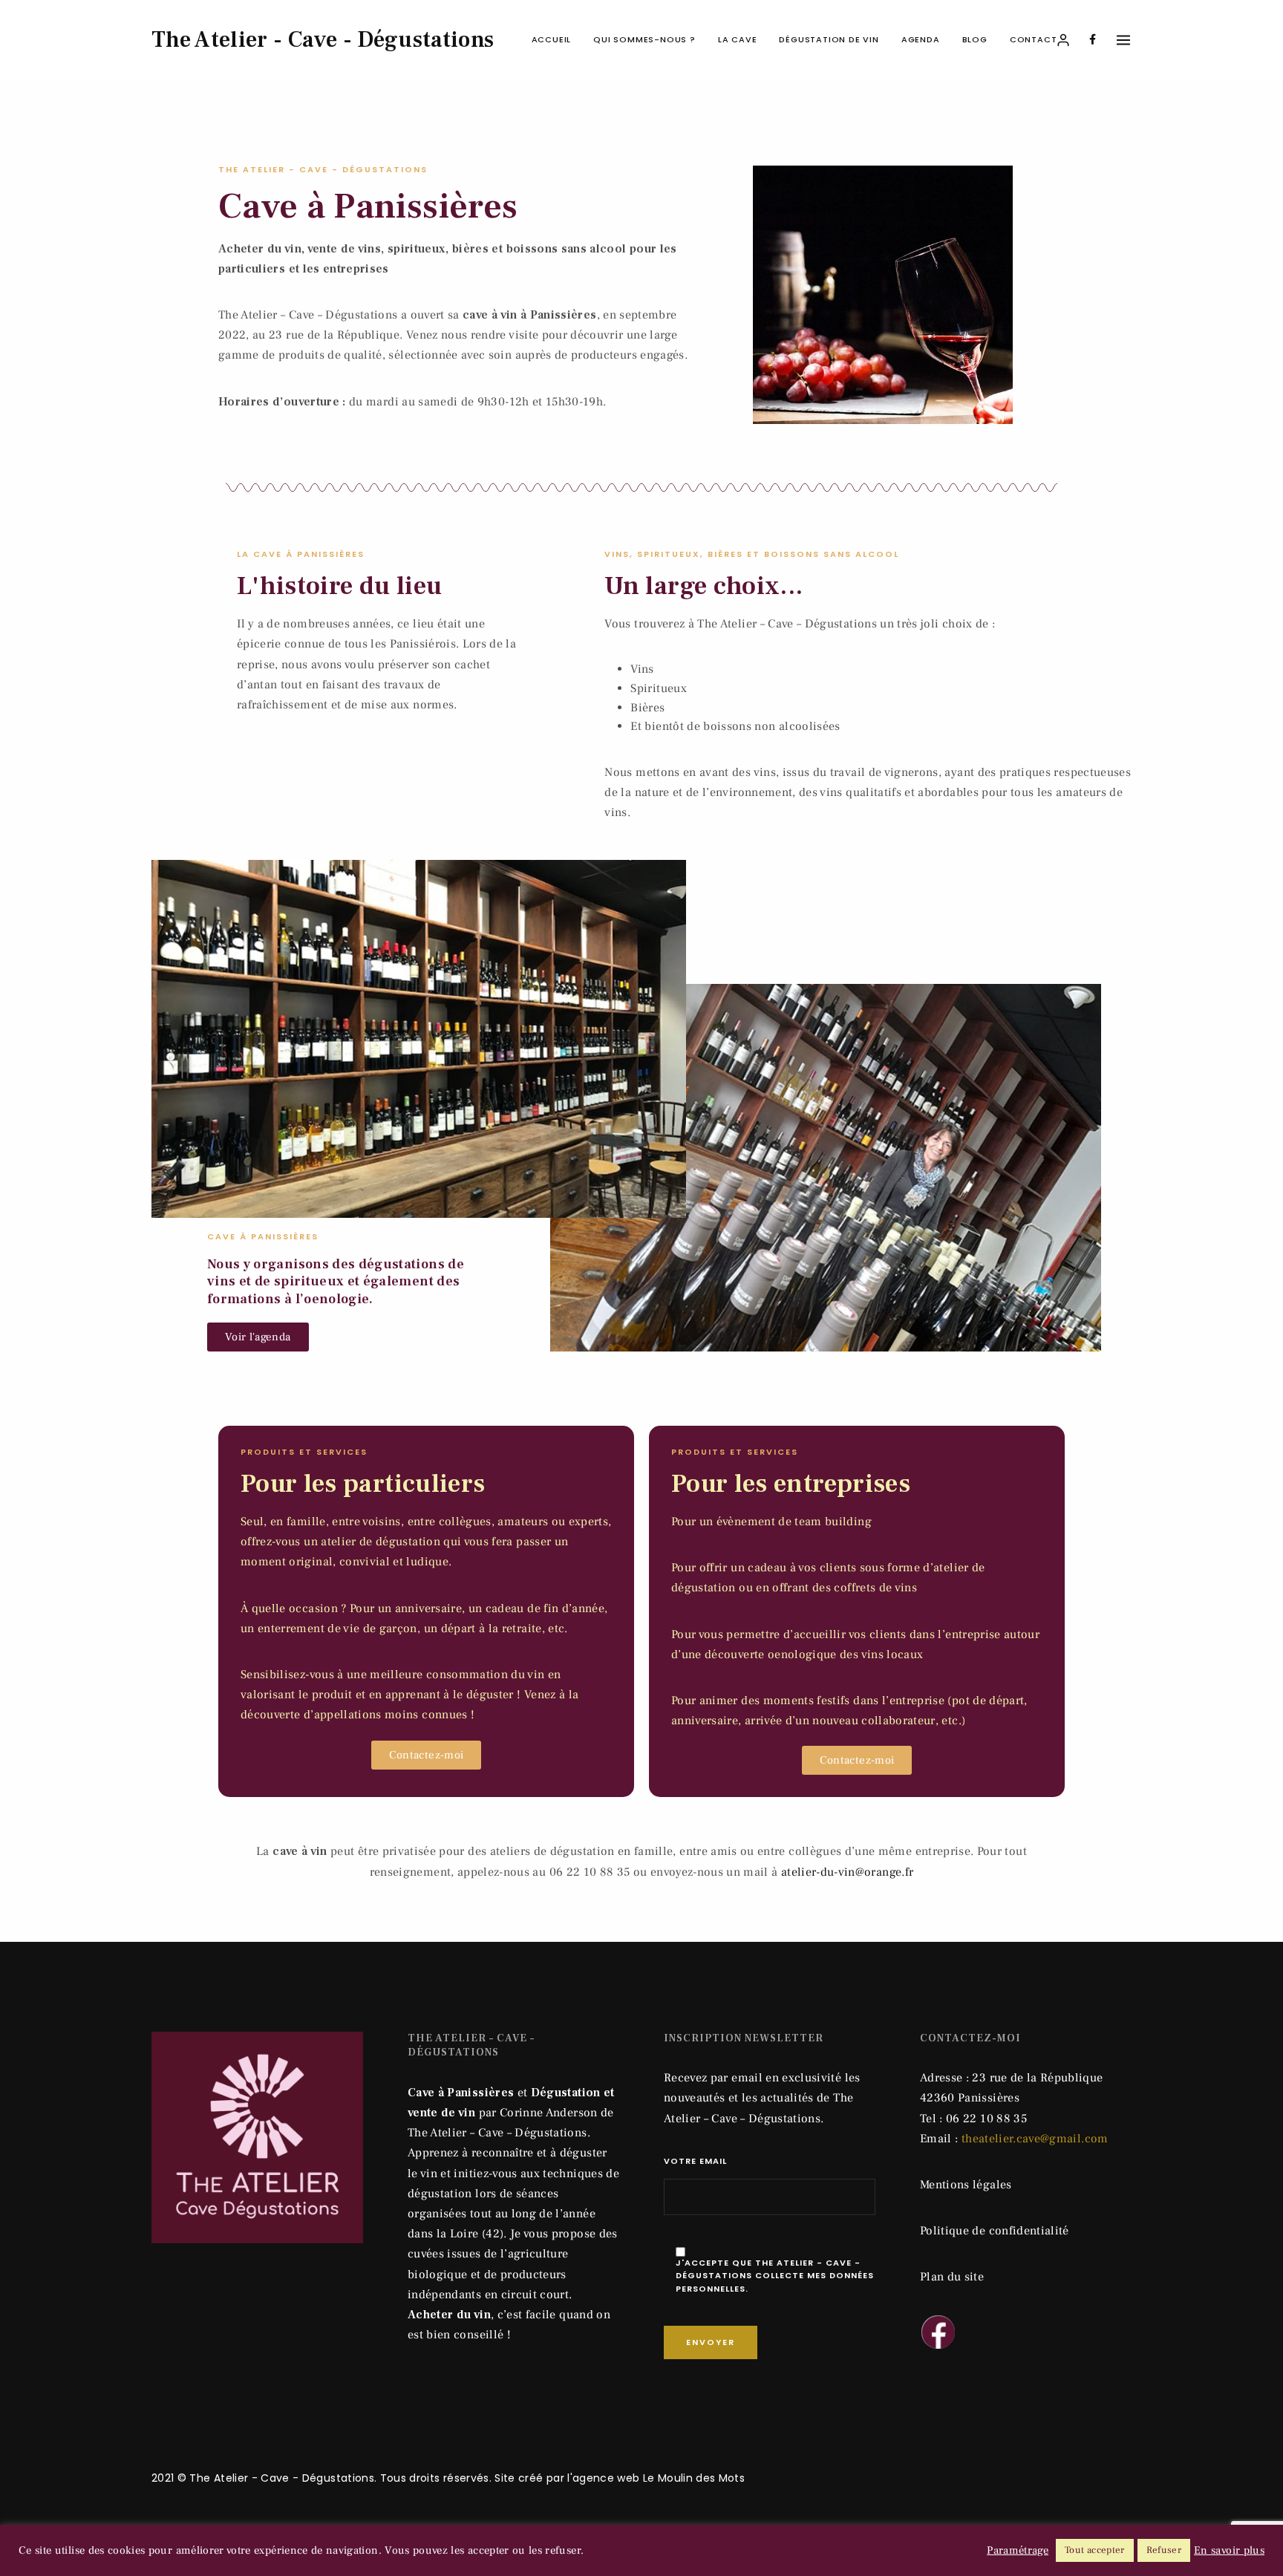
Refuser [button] (1164, 2550)
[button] (258, 1337)
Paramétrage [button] (1018, 2551)
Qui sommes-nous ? (644, 39)
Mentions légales (966, 2185)
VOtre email (695, 2161)
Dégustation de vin (829, 39)
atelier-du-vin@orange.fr (847, 1872)
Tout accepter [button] (1095, 2550)
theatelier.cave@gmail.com (1035, 2139)
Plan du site (952, 2277)
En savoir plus (1229, 2551)
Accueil (552, 39)
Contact (1034, 39)
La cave (738, 39)
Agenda (921, 39)
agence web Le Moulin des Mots (659, 2478)
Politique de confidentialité (995, 2231)
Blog (975, 39)
